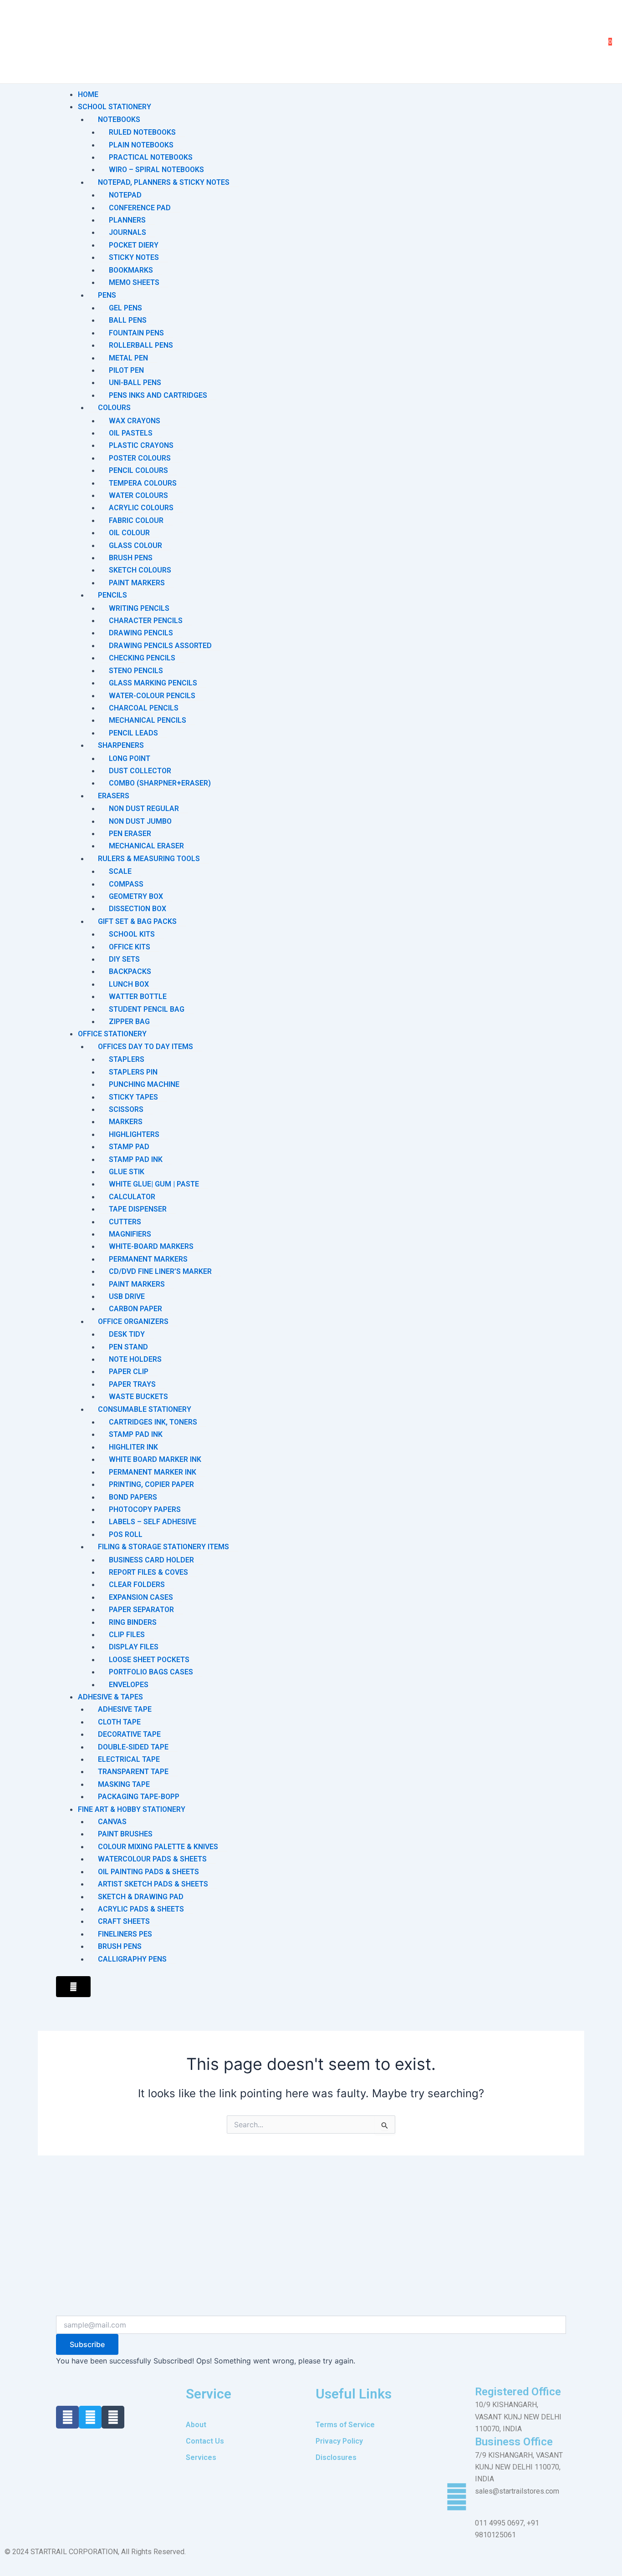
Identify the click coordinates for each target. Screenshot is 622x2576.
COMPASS (126, 884)
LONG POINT (130, 758)
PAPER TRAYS (132, 1384)
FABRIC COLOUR (136, 520)
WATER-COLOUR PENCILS (152, 696)
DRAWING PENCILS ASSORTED (160, 646)
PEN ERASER (130, 834)
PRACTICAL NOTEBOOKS (151, 157)
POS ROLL (126, 1534)
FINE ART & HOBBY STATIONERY (132, 1809)
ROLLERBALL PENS (141, 345)
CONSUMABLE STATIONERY (145, 1409)
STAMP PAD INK (136, 1159)
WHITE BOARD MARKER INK (155, 1459)
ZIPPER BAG (129, 1022)
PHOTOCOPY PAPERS (145, 1509)
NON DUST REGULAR (144, 809)
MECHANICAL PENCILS (148, 720)
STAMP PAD (129, 1147)
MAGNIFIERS (130, 1234)
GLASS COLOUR (135, 545)
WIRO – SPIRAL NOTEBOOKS (156, 170)
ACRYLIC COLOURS (141, 508)
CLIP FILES (127, 1635)
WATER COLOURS (138, 495)
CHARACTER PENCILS (146, 621)
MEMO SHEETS (134, 282)
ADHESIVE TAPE (125, 1709)
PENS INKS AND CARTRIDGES (158, 395)
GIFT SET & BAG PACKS (137, 921)
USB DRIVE (127, 1296)
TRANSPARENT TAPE (133, 1772)
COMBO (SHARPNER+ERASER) (160, 783)
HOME (88, 94)
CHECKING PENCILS (142, 658)
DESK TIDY (127, 1334)
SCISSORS (126, 1109)
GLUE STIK (127, 1172)
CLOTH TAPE (119, 1722)
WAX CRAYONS (135, 421)
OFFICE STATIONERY (112, 1034)
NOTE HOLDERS (135, 1359)
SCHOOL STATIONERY (115, 107)
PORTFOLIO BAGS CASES (151, 1672)
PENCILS (112, 595)
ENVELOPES (129, 1685)
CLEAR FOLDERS (137, 1585)
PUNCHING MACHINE (144, 1084)
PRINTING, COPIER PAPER (151, 1484)
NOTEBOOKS (119, 119)
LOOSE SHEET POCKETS (149, 1660)
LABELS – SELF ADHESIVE (153, 1522)
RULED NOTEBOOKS (142, 132)
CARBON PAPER (135, 1309)
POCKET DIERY (134, 245)
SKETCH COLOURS (140, 570)
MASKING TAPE (124, 1784)
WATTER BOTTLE (138, 996)
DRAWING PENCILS (141, 633)
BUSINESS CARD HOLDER (151, 1560)
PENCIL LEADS (133, 733)
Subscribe (87, 2344)
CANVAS (112, 1822)
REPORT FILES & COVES (148, 1572)
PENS (107, 295)
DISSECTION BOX (138, 909)
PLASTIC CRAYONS (141, 445)
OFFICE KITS (130, 947)
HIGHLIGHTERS (134, 1134)
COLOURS (114, 408)
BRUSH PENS (131, 558)
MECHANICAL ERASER (146, 846)
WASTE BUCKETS (138, 1397)
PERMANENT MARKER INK (153, 1472)
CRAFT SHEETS (124, 1921)
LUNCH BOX (129, 984)
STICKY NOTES (134, 257)
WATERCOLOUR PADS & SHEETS (152, 1859)
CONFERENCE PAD (140, 208)
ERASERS (114, 796)
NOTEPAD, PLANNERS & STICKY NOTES (164, 182)
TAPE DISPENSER (138, 1209)
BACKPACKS (130, 971)
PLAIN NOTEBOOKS (141, 145)
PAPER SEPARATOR (141, 1610)
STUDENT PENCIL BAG (147, 1009)
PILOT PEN (126, 370)
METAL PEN (128, 358)
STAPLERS (127, 1059)
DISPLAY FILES (134, 1647)
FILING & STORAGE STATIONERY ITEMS (163, 1547)
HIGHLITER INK (133, 1447)
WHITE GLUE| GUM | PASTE (154, 1184)
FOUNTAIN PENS (136, 333)
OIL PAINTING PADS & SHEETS (148, 1872)
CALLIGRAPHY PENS (132, 1959)
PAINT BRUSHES (125, 1834)
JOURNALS (127, 232)
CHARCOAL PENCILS (144, 708)
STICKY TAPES (133, 1097)
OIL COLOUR (129, 533)
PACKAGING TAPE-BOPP (139, 1797)
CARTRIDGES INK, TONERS (153, 1422)
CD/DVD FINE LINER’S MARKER (160, 1271)
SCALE (120, 871)
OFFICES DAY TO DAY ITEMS (145, 1047)
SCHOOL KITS (132, 934)
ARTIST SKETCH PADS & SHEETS (153, 1884)
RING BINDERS (133, 1622)
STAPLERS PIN (133, 1072)
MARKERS (126, 1122)
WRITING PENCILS (139, 608)
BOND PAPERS (133, 1497)
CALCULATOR (132, 1197)
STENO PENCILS (136, 671)
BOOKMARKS (131, 270)
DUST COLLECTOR (140, 771)
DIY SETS (124, 959)
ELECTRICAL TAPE (129, 1759)
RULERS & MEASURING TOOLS (149, 859)
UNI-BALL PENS (135, 383)
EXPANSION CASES (141, 1597)
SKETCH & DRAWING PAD (141, 1897)
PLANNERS (127, 220)
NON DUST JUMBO (140, 821)
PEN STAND (128, 1347)
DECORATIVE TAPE (129, 1734)
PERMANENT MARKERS (148, 1259)
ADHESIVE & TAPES (110, 1697)
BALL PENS (128, 320)
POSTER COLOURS (140, 458)
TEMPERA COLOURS (143, 483)
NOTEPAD (125, 195)
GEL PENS (125, 308)
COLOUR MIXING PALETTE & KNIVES (158, 1847)
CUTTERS (125, 1222)
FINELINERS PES (125, 1934)
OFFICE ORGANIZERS (133, 1321)
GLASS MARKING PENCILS (153, 683)
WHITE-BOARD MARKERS (151, 1246)
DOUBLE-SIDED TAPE (133, 1747)
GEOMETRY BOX (136, 896)
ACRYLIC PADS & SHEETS (141, 1909)
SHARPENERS (121, 745)
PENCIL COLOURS (138, 470)
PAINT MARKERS (137, 583)
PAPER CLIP (129, 1372)
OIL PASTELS (131, 433)
